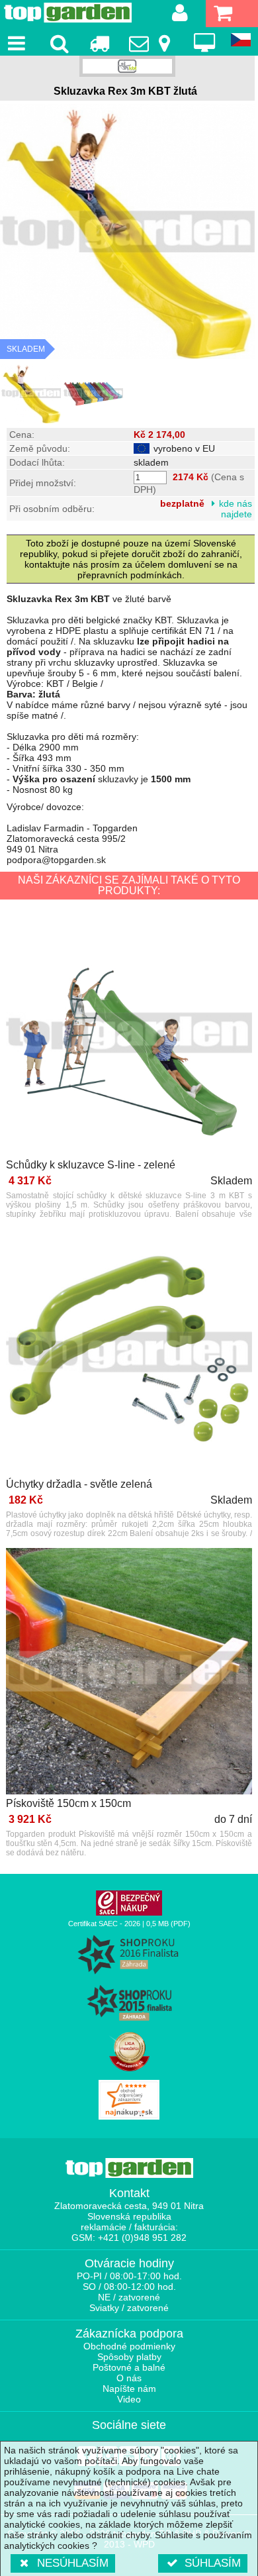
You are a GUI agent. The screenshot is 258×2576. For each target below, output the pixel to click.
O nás (129, 2378)
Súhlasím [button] (213, 2563)
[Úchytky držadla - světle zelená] (129, 1353)
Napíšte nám (129, 2389)
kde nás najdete (236, 509)
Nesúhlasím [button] (73, 2563)
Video (129, 2399)
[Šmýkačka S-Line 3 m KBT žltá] (31, 393)
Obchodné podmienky (129, 2346)
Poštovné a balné (129, 2367)
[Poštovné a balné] (99, 43)
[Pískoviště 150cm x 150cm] (129, 1672)
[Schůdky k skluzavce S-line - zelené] (129, 1034)
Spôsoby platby (129, 2357)
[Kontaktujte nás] (152, 43)
